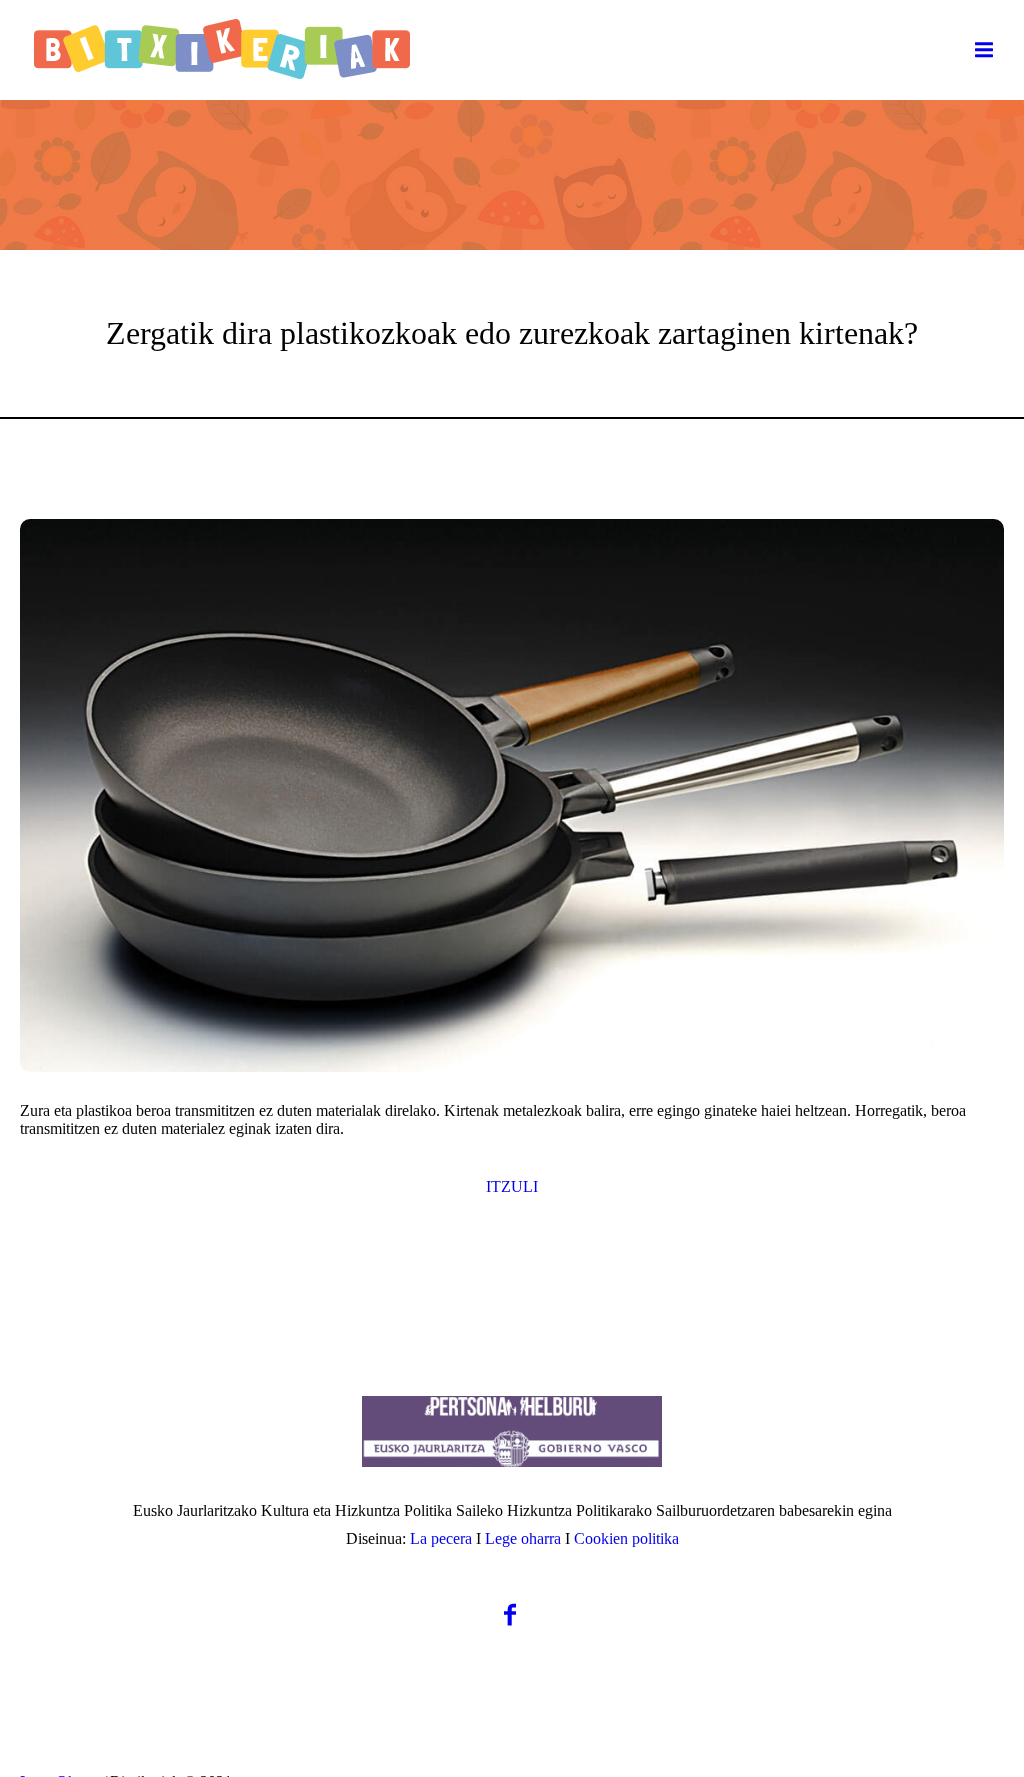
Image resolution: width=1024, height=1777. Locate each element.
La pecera (441, 1538)
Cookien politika (626, 1538)
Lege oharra (523, 1538)
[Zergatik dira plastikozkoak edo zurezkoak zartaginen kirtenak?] (512, 795)
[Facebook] (510, 1614)
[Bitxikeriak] (512, 1431)
